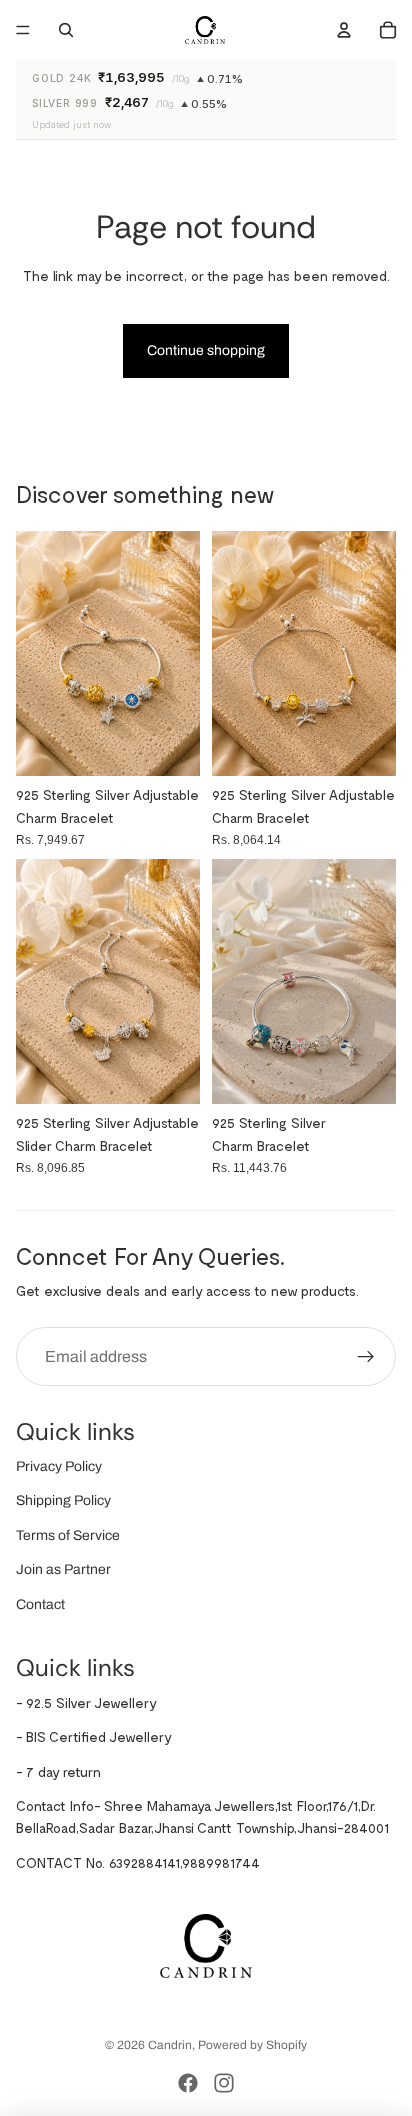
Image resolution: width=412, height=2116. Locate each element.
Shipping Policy (63, 1500)
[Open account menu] (344, 30)
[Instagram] (224, 2083)
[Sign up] (366, 1357)
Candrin (170, 2045)
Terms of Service (68, 1535)
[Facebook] (188, 2083)
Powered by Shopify (252, 2045)
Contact (40, 1604)
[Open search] (66, 30)
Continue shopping (206, 350)
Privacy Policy (59, 1466)
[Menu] (23, 30)
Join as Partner (63, 1569)
